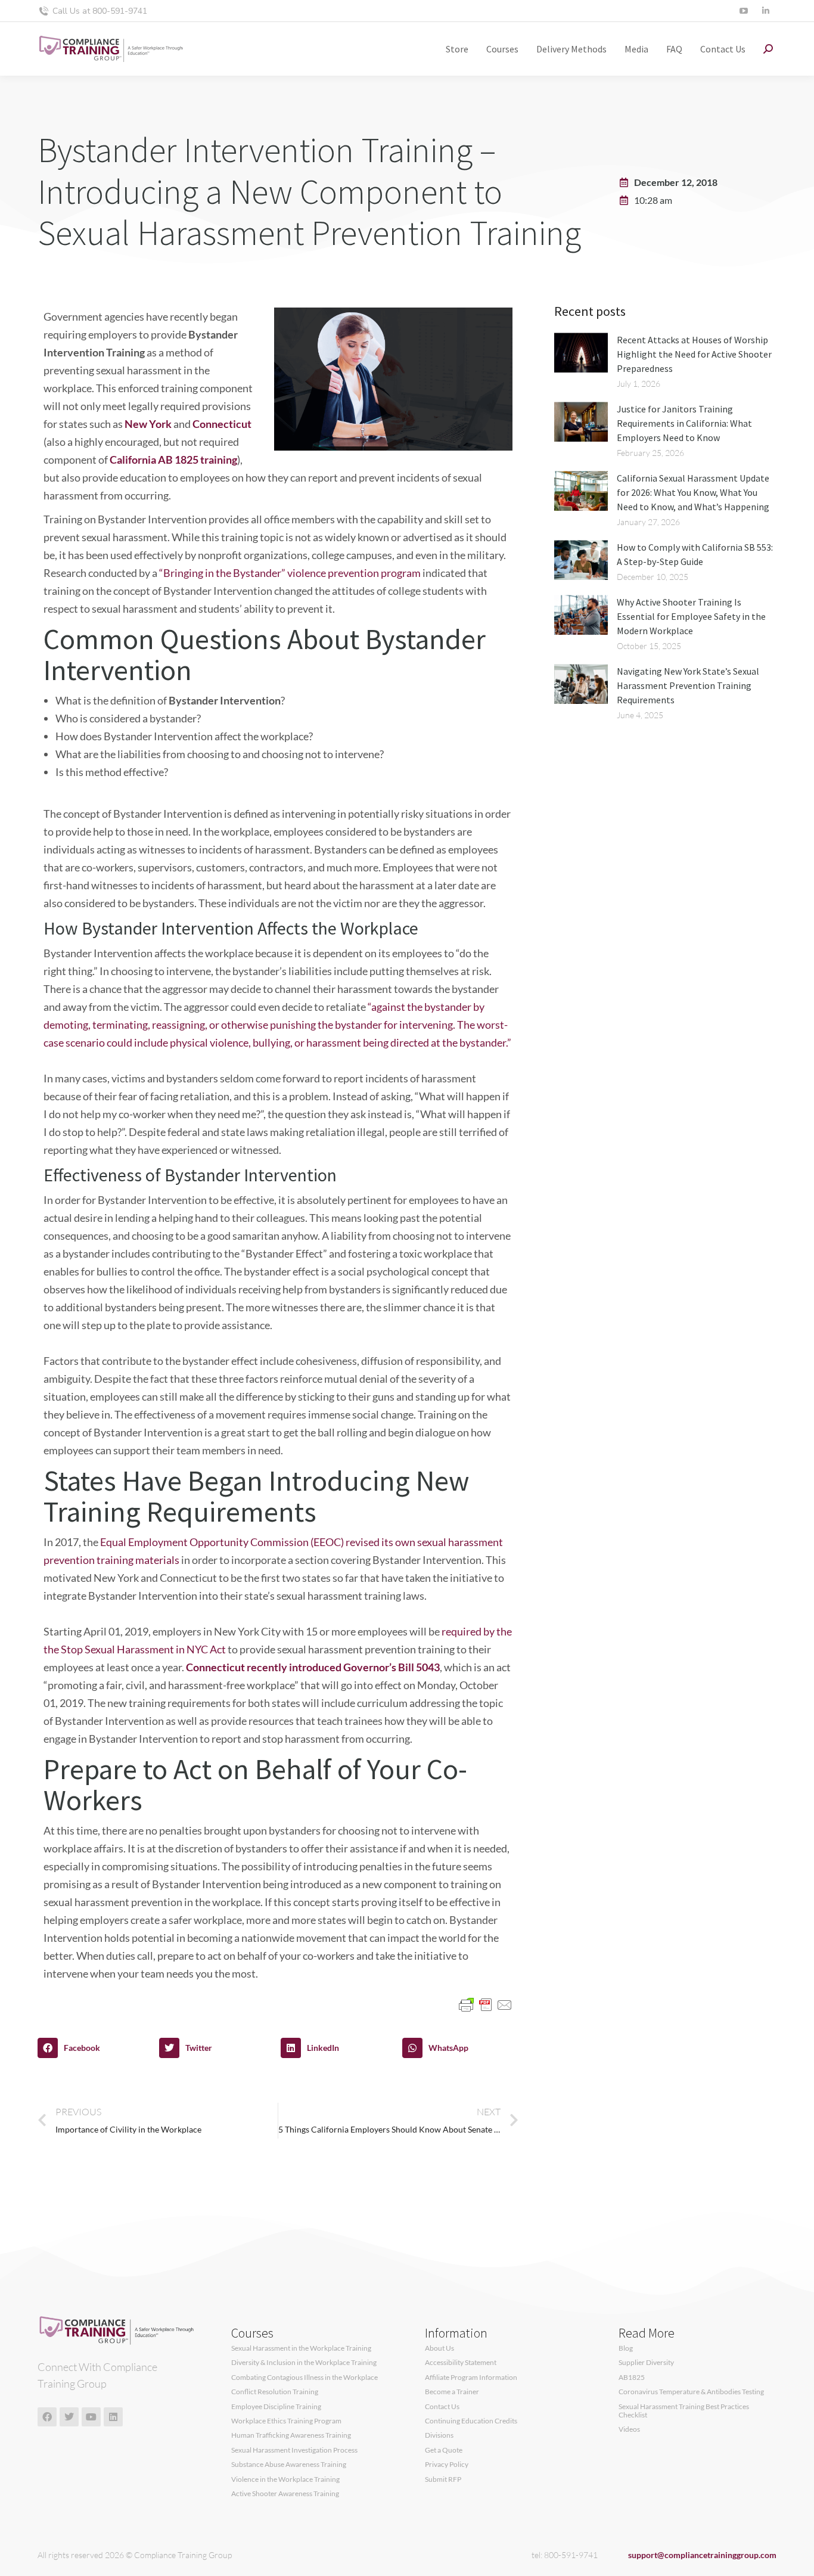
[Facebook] (47, 2417)
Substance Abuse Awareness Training (289, 2465)
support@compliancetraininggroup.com (702, 2555)
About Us (439, 2348)
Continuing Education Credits (471, 2421)
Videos (629, 2429)
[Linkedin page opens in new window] (765, 11)
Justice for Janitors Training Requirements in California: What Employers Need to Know (684, 423)
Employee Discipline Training (276, 2407)
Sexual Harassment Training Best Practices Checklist (684, 2411)
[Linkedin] (113, 2417)
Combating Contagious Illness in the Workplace (305, 2378)
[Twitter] (69, 2417)
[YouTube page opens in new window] (743, 11)
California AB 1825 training (173, 460)
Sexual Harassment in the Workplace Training (301, 2348)
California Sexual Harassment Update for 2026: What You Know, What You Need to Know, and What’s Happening (693, 492)
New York (148, 424)
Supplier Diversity (646, 2363)
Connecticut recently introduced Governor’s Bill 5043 (313, 1667)
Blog (626, 2348)
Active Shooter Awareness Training (285, 2494)
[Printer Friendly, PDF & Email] (486, 2004)
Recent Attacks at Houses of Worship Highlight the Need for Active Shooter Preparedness (694, 354)
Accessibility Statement (461, 2363)
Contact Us (442, 2407)
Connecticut (222, 424)
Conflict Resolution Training (275, 2392)
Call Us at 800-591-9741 (100, 11)
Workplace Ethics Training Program (286, 2421)
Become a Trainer (452, 2392)
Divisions (439, 2435)
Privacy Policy (447, 2465)
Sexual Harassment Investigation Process (294, 2450)
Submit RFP (443, 2479)
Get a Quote (444, 2450)
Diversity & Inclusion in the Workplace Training (304, 2363)
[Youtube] (91, 2417)
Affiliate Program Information (471, 2378)
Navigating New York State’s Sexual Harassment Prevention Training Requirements (688, 685)
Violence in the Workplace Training (285, 2479)
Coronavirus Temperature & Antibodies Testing (691, 2392)
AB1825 (632, 2378)
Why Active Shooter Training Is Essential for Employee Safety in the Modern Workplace (691, 616)
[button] (95, 2048)
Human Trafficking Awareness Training (291, 2435)
